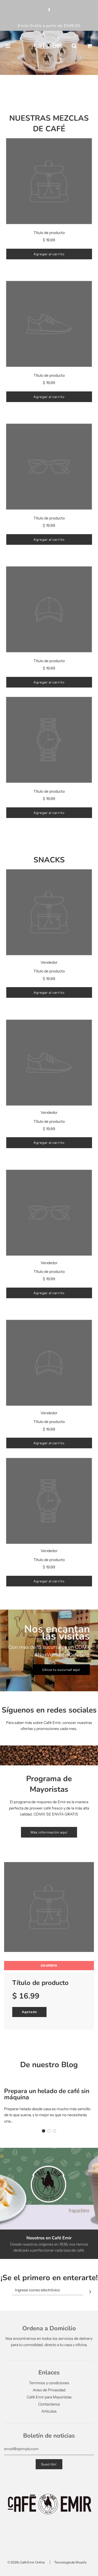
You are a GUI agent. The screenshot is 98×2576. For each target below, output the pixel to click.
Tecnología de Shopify (70, 2562)
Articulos (49, 2411)
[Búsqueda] (74, 46)
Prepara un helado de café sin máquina (47, 2094)
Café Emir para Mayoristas (49, 2397)
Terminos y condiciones (49, 2383)
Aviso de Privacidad (49, 2390)
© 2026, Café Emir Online (26, 2562)
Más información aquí (49, 1832)
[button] (44, 2131)
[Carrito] (90, 46)
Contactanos (49, 2404)
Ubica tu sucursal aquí (61, 1670)
